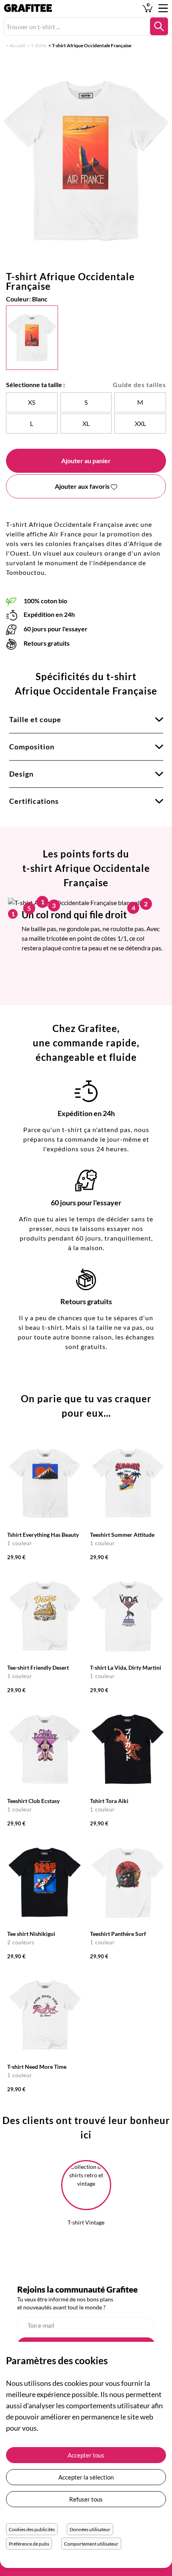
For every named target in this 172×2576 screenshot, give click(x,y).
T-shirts (39, 45)
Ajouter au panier (86, 461)
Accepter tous (86, 2455)
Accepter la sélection (86, 2477)
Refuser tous (86, 2499)
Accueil (17, 45)
